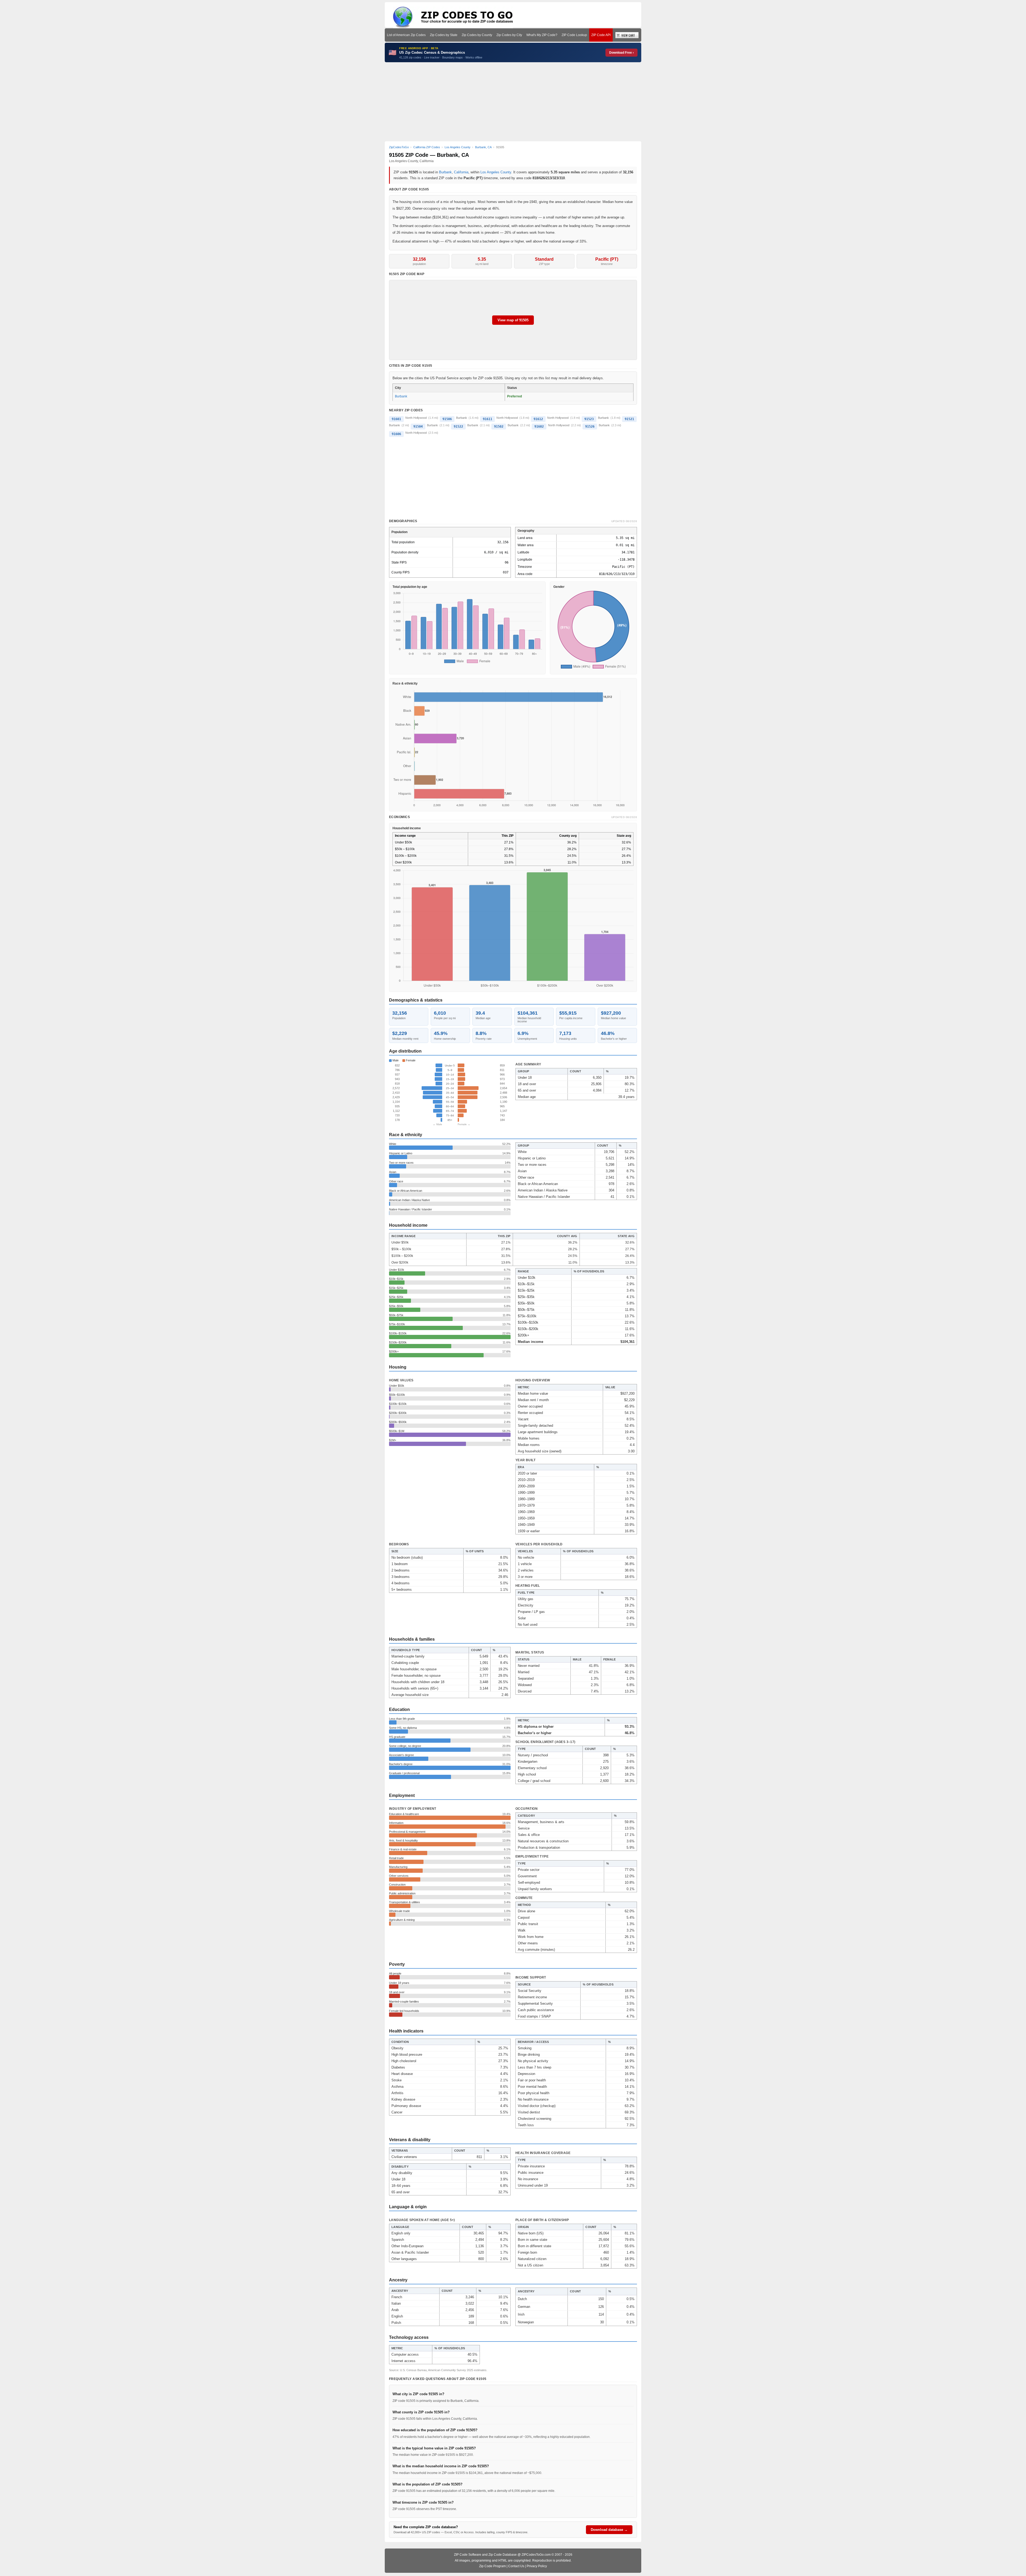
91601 (396, 419)
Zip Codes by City (509, 35)
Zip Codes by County (477, 35)
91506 (447, 419)
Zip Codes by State (444, 35)
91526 (590, 427)
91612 (538, 419)
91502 (499, 427)
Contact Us (516, 2566)
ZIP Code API (601, 35)
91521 (629, 419)
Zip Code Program (492, 2566)
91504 (418, 427)
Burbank (445, 172)
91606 (396, 434)
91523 (589, 419)
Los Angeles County (496, 172)
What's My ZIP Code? (542, 35)
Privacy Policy (537, 2566)
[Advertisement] (513, 102)
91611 (487, 419)
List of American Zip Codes (406, 35)
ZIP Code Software (468, 2555)
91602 (539, 427)
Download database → (609, 2530)
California (461, 172)
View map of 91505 (513, 320)
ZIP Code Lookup (574, 35)
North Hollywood (416, 418)
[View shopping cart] (627, 35)
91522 (458, 427)
